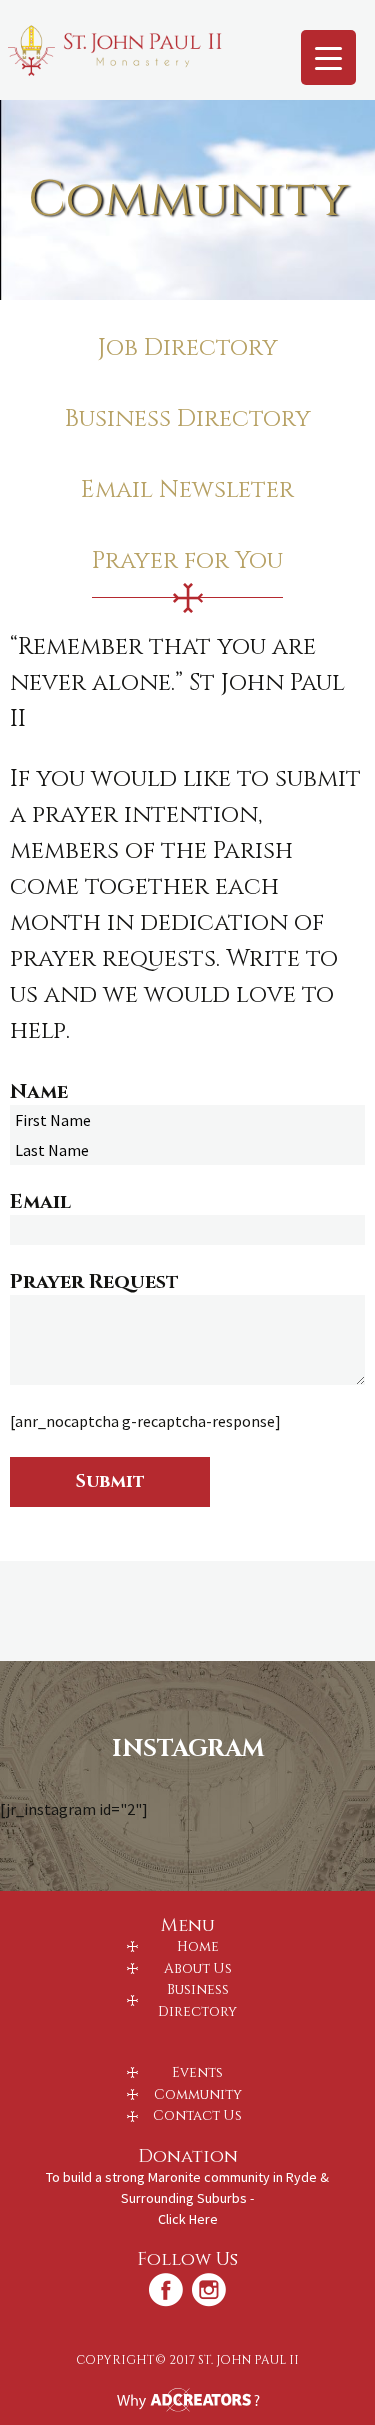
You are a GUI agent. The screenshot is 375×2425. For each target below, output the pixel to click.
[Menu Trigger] (328, 57)
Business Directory (188, 419)
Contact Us (197, 2116)
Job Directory (188, 348)
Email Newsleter (187, 490)
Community (198, 2095)
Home (198, 1947)
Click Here (188, 2219)
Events (197, 2073)
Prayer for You (187, 561)
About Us (198, 1969)
